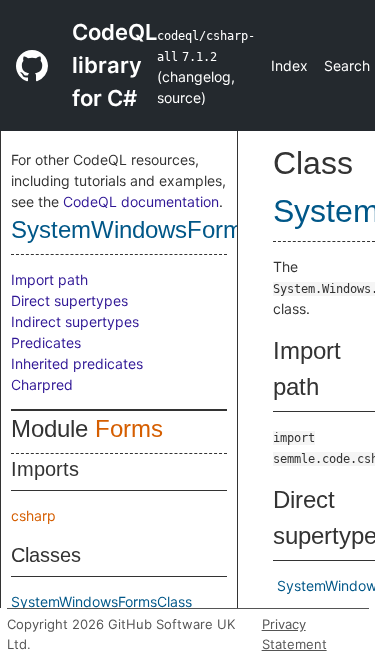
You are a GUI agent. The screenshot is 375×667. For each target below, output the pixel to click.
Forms (129, 428)
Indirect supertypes (75, 321)
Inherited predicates (77, 363)
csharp (33, 515)
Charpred (42, 384)
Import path (49, 279)
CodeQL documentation (141, 201)
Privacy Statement (294, 634)
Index (289, 65)
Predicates (46, 342)
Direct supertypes (69, 300)
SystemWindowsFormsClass (101, 601)
